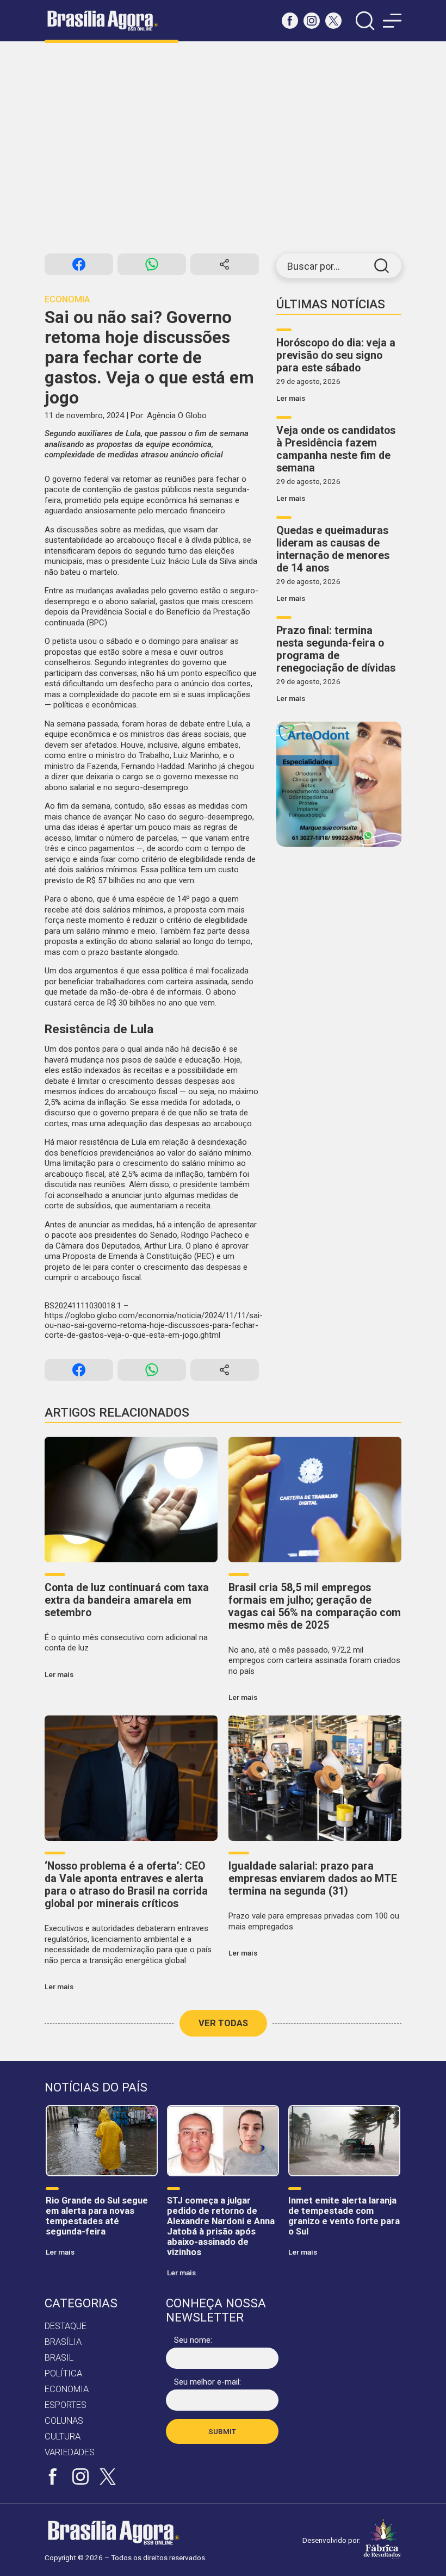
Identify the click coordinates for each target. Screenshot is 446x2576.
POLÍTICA (63, 2373)
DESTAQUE (66, 2326)
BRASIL (59, 2358)
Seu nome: (193, 2340)
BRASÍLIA (63, 2342)
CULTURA (63, 2437)
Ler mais (291, 398)
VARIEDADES (70, 2452)
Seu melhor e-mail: (207, 2382)
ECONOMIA (67, 2389)
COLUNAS (64, 2421)
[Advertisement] (223, 147)
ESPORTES (66, 2405)
